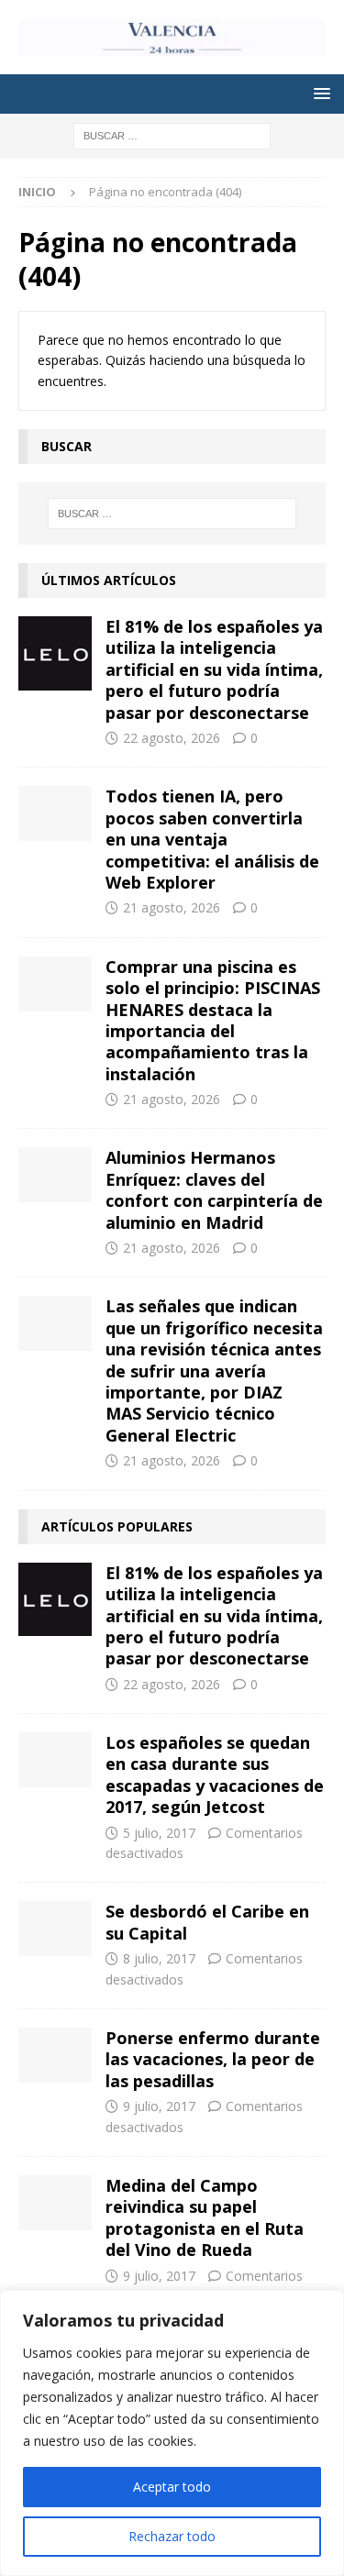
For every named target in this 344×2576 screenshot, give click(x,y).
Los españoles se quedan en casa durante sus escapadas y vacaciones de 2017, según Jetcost (215, 1774)
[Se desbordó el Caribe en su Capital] (55, 1929)
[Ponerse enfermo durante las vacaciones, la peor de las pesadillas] (55, 2055)
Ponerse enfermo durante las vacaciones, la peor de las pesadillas (213, 2059)
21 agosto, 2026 (172, 907)
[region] (172, 2433)
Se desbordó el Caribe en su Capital (207, 1922)
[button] (319, 93)
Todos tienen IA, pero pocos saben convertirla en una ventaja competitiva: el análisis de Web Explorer (212, 839)
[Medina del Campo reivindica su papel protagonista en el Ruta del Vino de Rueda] (55, 2203)
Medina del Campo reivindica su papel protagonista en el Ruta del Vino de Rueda (205, 2217)
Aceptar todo (172, 2487)
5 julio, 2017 (159, 1833)
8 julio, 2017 (159, 1958)
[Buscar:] (172, 135)
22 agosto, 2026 (172, 738)
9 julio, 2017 (159, 2106)
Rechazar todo (172, 2536)
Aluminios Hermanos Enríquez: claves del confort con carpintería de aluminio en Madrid (214, 1189)
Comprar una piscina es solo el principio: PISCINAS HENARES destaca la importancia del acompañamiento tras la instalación (213, 1020)
